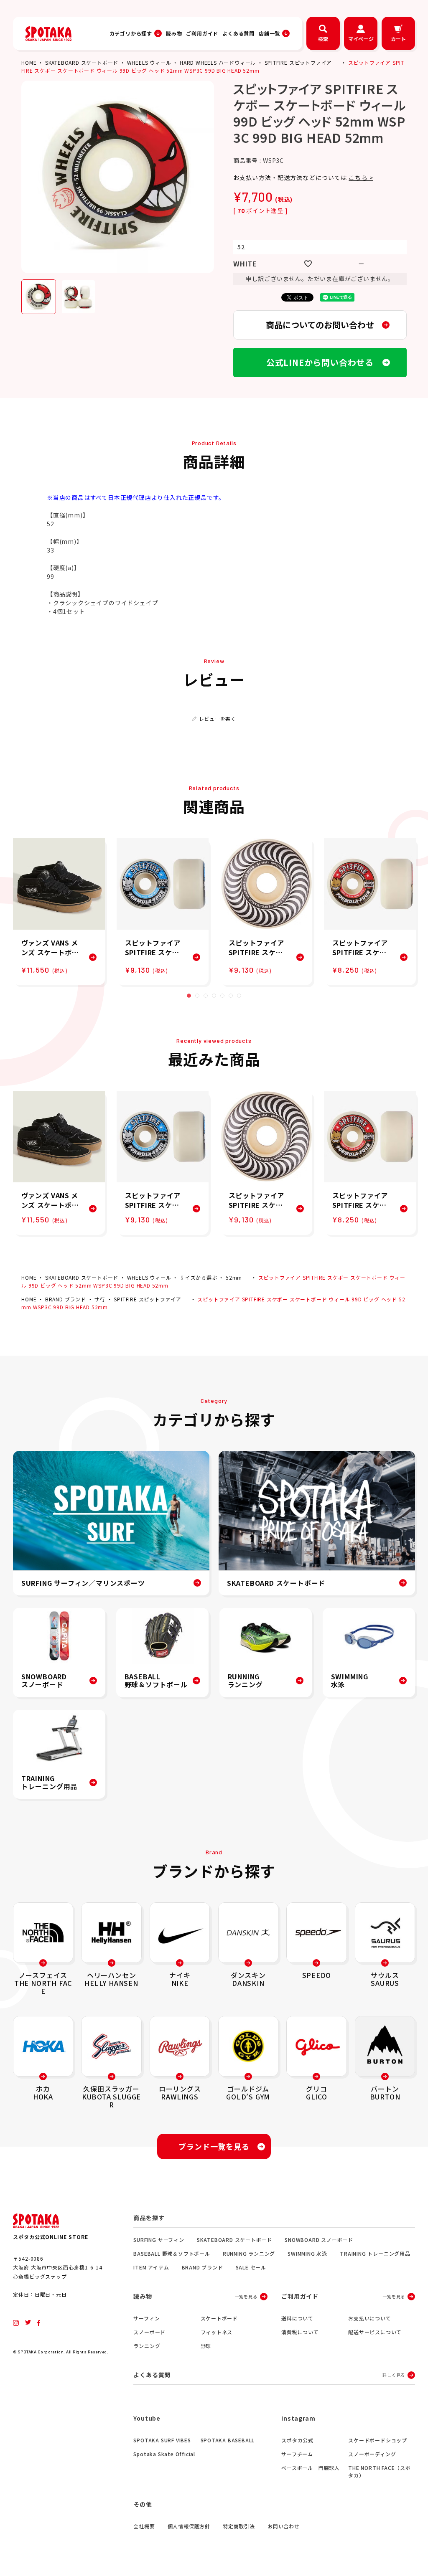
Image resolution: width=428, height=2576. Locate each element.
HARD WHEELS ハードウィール (218, 62)
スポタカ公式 (297, 2440)
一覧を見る (246, 2296)
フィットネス (217, 2332)
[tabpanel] (59, 912)
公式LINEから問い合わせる (320, 362)
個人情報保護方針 (189, 2526)
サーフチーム (297, 2454)
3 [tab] (206, 996)
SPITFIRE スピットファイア (298, 62)
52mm (234, 1277)
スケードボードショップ (378, 2440)
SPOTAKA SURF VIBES (162, 2440)
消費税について (300, 2332)
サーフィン (146, 2318)
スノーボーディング (372, 2454)
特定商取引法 (239, 2526)
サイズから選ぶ (199, 1277)
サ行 (100, 1299)
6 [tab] (231, 996)
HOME (29, 62)
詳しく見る (394, 2375)
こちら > (361, 177)
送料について (297, 2318)
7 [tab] (239, 996)
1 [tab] (189, 996)
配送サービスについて (375, 2332)
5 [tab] (222, 996)
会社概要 (144, 2526)
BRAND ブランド (66, 1299)
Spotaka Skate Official (164, 2454)
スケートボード (219, 2318)
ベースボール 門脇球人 (311, 2468)
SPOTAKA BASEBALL (228, 2440)
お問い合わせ (284, 2526)
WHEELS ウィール (149, 62)
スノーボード (149, 2332)
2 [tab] (197, 996)
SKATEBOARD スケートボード (82, 62)
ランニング (147, 2346)
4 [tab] (214, 996)
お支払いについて (369, 2318)
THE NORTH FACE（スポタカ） (380, 2471)
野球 (206, 2346)
